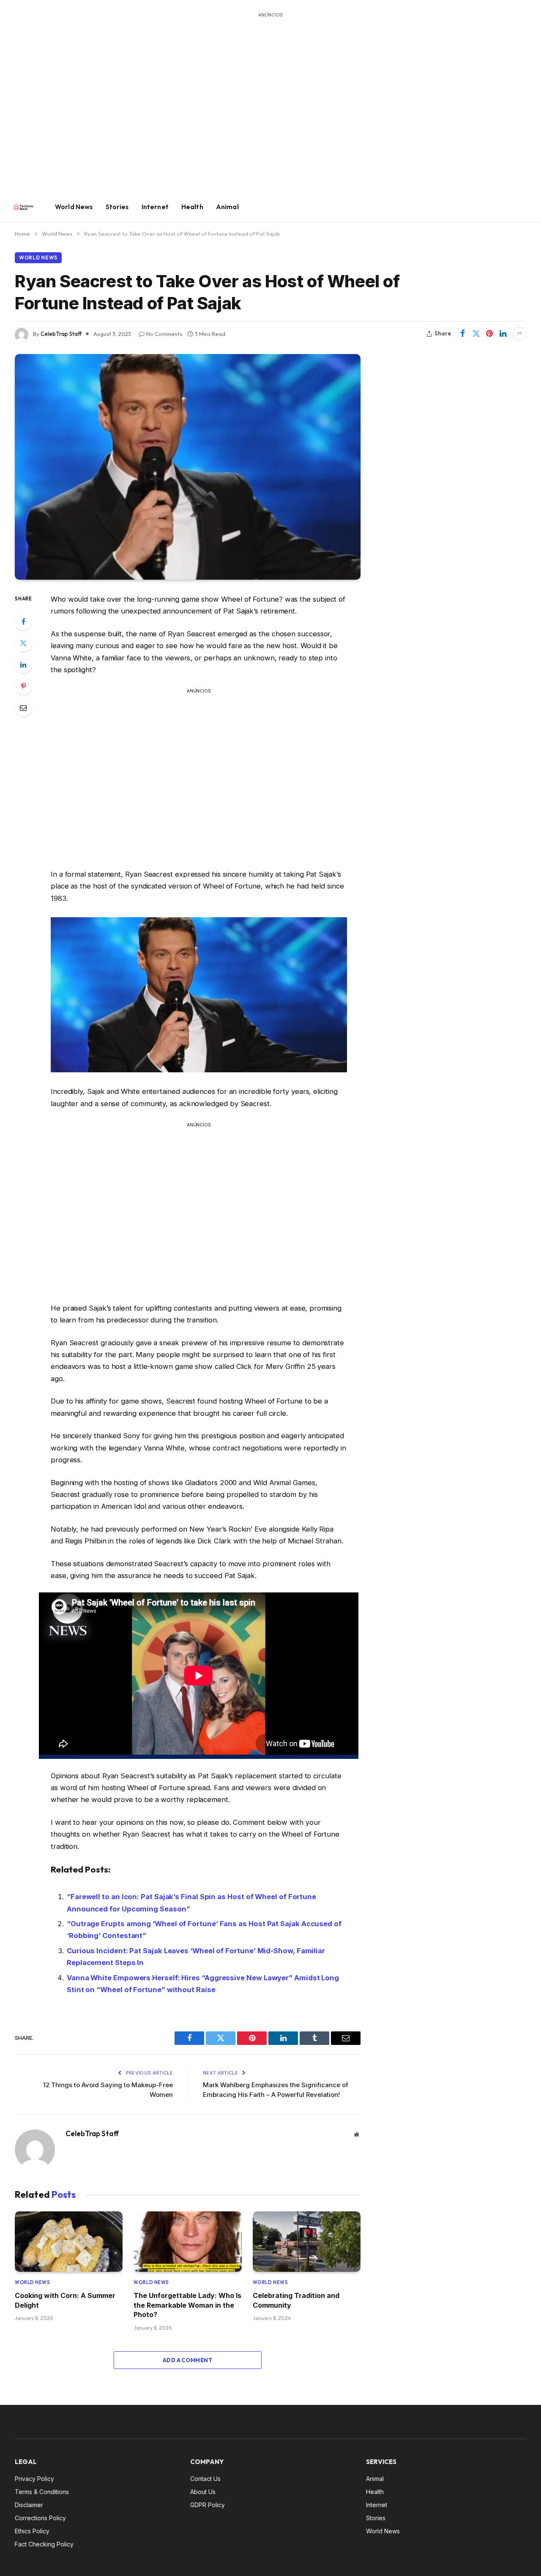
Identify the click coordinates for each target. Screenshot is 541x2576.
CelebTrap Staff (61, 334)
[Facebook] (23, 622)
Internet (155, 207)
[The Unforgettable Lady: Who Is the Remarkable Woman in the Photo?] (187, 2242)
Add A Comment (188, 2360)
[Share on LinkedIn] (503, 334)
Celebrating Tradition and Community (296, 2300)
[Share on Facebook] (462, 334)
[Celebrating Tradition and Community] (307, 2242)
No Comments (164, 334)
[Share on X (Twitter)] (476, 334)
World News (74, 207)
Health (192, 207)
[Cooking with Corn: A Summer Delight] (69, 2242)
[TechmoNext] (23, 207)
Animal (227, 207)
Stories (117, 207)
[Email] (23, 708)
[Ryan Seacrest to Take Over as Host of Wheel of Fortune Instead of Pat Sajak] (188, 467)
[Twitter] (23, 643)
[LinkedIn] (23, 665)
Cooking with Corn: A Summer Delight (65, 2300)
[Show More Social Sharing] (519, 334)
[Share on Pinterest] (489, 334)
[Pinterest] (23, 686)
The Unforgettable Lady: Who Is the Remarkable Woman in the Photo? (187, 2305)
